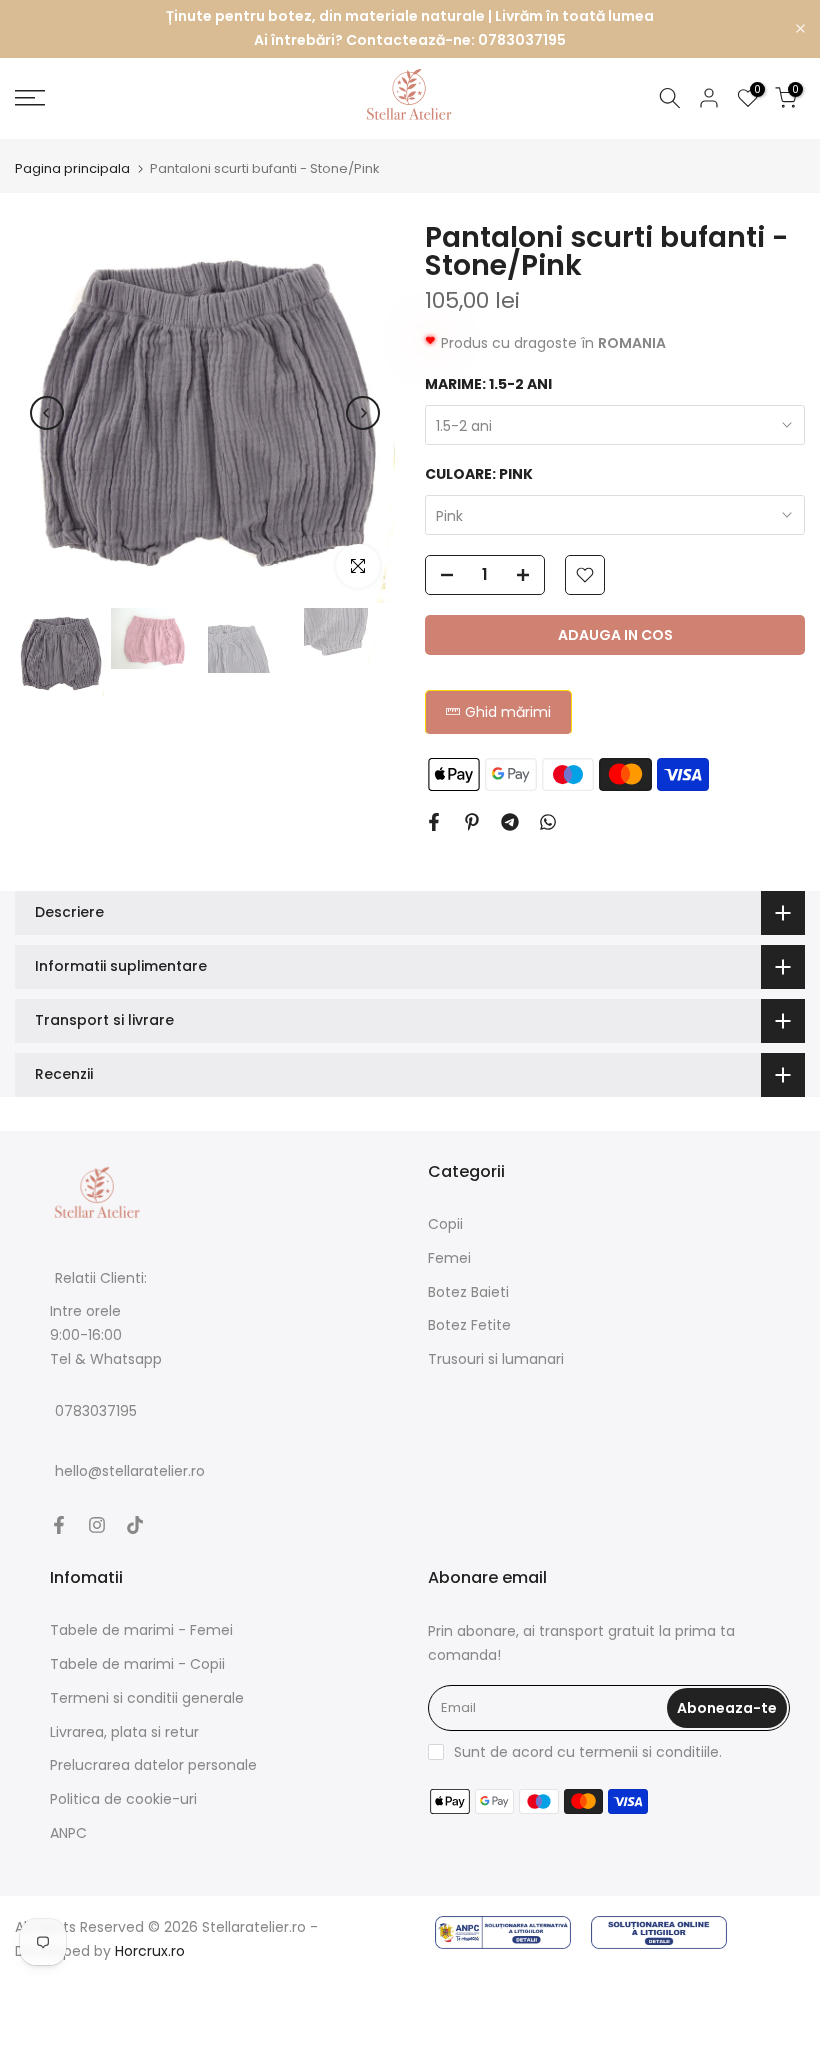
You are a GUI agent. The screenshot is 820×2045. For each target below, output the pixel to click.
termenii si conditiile (649, 1752)
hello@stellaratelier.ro (130, 1472)
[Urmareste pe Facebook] (59, 1525)
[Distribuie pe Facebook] (434, 822)
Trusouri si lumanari (496, 1359)
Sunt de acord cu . (588, 1752)
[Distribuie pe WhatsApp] (548, 822)
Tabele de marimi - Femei (141, 1630)
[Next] (363, 413)
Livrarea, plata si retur (124, 1732)
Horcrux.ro (150, 1951)
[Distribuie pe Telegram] (510, 822)
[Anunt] (410, 29)
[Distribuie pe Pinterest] (472, 822)
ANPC (68, 1833)
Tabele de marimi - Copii (137, 1664)
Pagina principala (72, 168)
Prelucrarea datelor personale (153, 1765)
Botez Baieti (468, 1292)
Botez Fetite (469, 1325)
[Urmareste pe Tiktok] (135, 1525)
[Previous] (47, 413)
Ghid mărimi (508, 712)
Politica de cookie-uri (123, 1799)
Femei (449, 1258)
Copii (445, 1224)
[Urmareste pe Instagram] (97, 1525)
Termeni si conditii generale (147, 1698)
